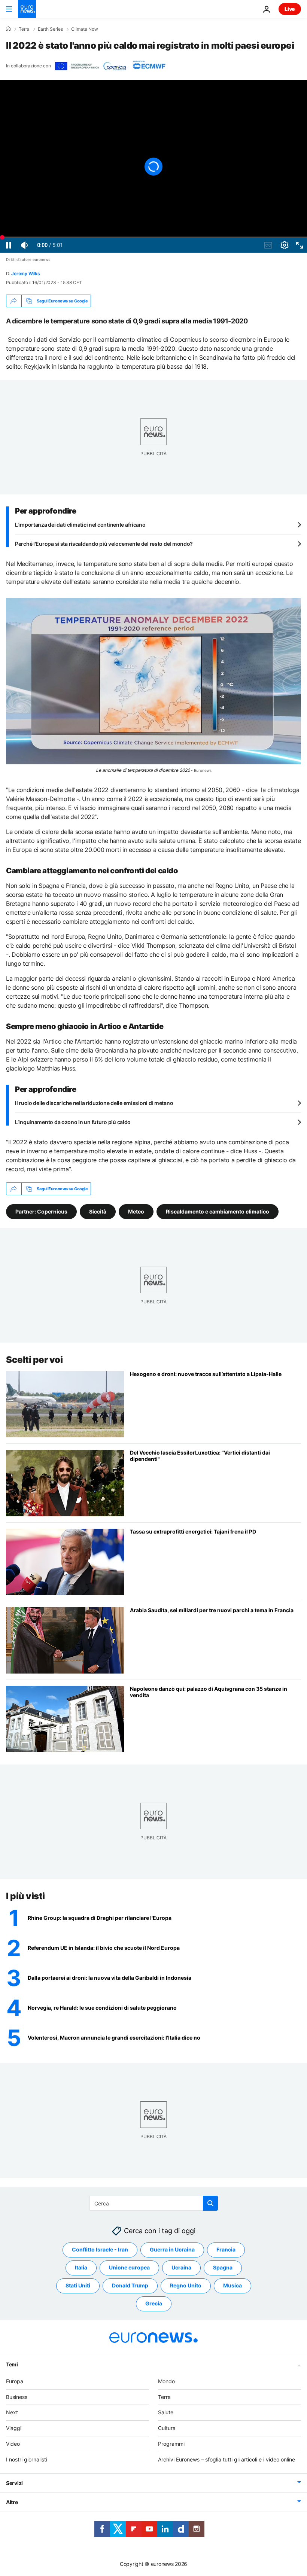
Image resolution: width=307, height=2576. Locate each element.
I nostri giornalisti (27, 2459)
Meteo (136, 1211)
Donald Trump (130, 2285)
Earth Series (50, 29)
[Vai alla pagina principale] (27, 9)
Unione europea (129, 2267)
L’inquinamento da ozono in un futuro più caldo (73, 1122)
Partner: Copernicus (41, 1211)
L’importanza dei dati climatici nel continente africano (80, 525)
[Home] (8, 29)
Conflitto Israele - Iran (100, 2249)
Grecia (154, 2303)
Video (13, 2444)
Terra (24, 29)
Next (12, 2412)
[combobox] (154, 2203)
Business (17, 2397)
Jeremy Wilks (25, 273)
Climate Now (85, 29)
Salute (166, 2412)
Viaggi (14, 2428)
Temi (12, 2364)
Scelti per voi (34, 1360)
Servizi (14, 2483)
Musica (232, 2285)
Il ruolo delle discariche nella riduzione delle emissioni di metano (94, 1103)
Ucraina (181, 2267)
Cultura (167, 2428)
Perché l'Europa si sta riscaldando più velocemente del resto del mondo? (104, 544)
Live (290, 9)
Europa (15, 2381)
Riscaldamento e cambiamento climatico (218, 1211)
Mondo (166, 2381)
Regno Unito (186, 2285)
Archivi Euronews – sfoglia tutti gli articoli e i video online (227, 2459)
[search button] (210, 2203)
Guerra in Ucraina (172, 2249)
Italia (81, 2267)
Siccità (98, 1211)
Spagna (223, 2267)
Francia (226, 2249)
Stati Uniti (78, 2285)
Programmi (171, 2444)
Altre (12, 2502)
